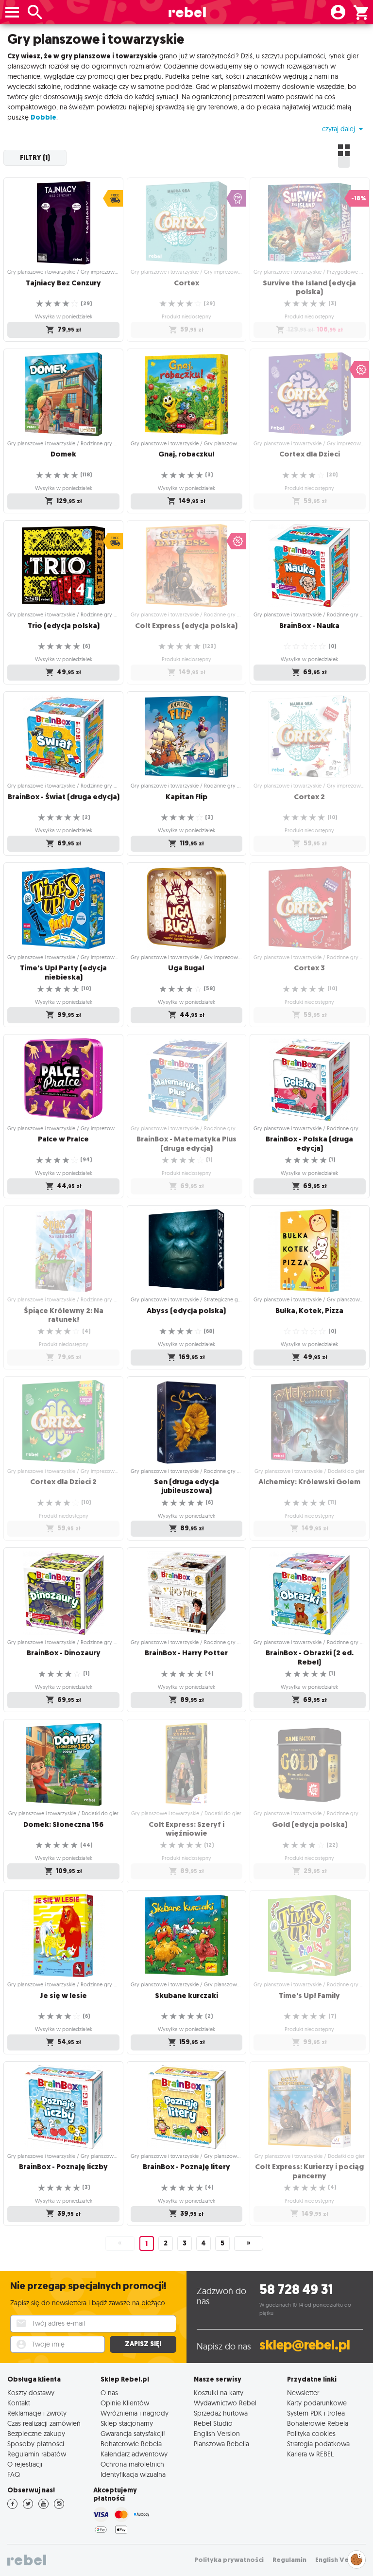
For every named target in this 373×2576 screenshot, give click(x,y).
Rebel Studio (213, 2423)
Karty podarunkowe (317, 2403)
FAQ (14, 2474)
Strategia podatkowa (318, 2444)
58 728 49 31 (296, 2289)
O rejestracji (25, 2464)
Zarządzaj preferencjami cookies (356, 2558)
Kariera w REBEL (310, 2454)
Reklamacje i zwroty (37, 2413)
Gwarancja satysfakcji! (133, 2433)
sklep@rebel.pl (305, 2345)
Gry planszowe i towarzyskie (96, 39)
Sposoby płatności (36, 2444)
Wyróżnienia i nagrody (135, 2413)
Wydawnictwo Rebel (225, 2403)
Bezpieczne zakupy (36, 2433)
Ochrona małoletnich (132, 2464)
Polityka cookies (311, 2433)
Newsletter (303, 2392)
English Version (217, 2433)
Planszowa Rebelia (221, 2444)
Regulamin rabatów (37, 2454)
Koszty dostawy (31, 2392)
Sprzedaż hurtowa (221, 2413)
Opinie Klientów (125, 2403)
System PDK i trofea (316, 2413)
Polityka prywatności (229, 2560)
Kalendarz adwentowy (134, 2454)
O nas (109, 2392)
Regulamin (289, 2560)
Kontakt (19, 2403)
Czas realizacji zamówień (44, 2423)
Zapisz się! (143, 2344)
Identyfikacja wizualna (133, 2474)
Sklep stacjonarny (127, 2423)
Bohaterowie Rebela (131, 2444)
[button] (344, 129)
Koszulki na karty (219, 2392)
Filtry (35, 158)
